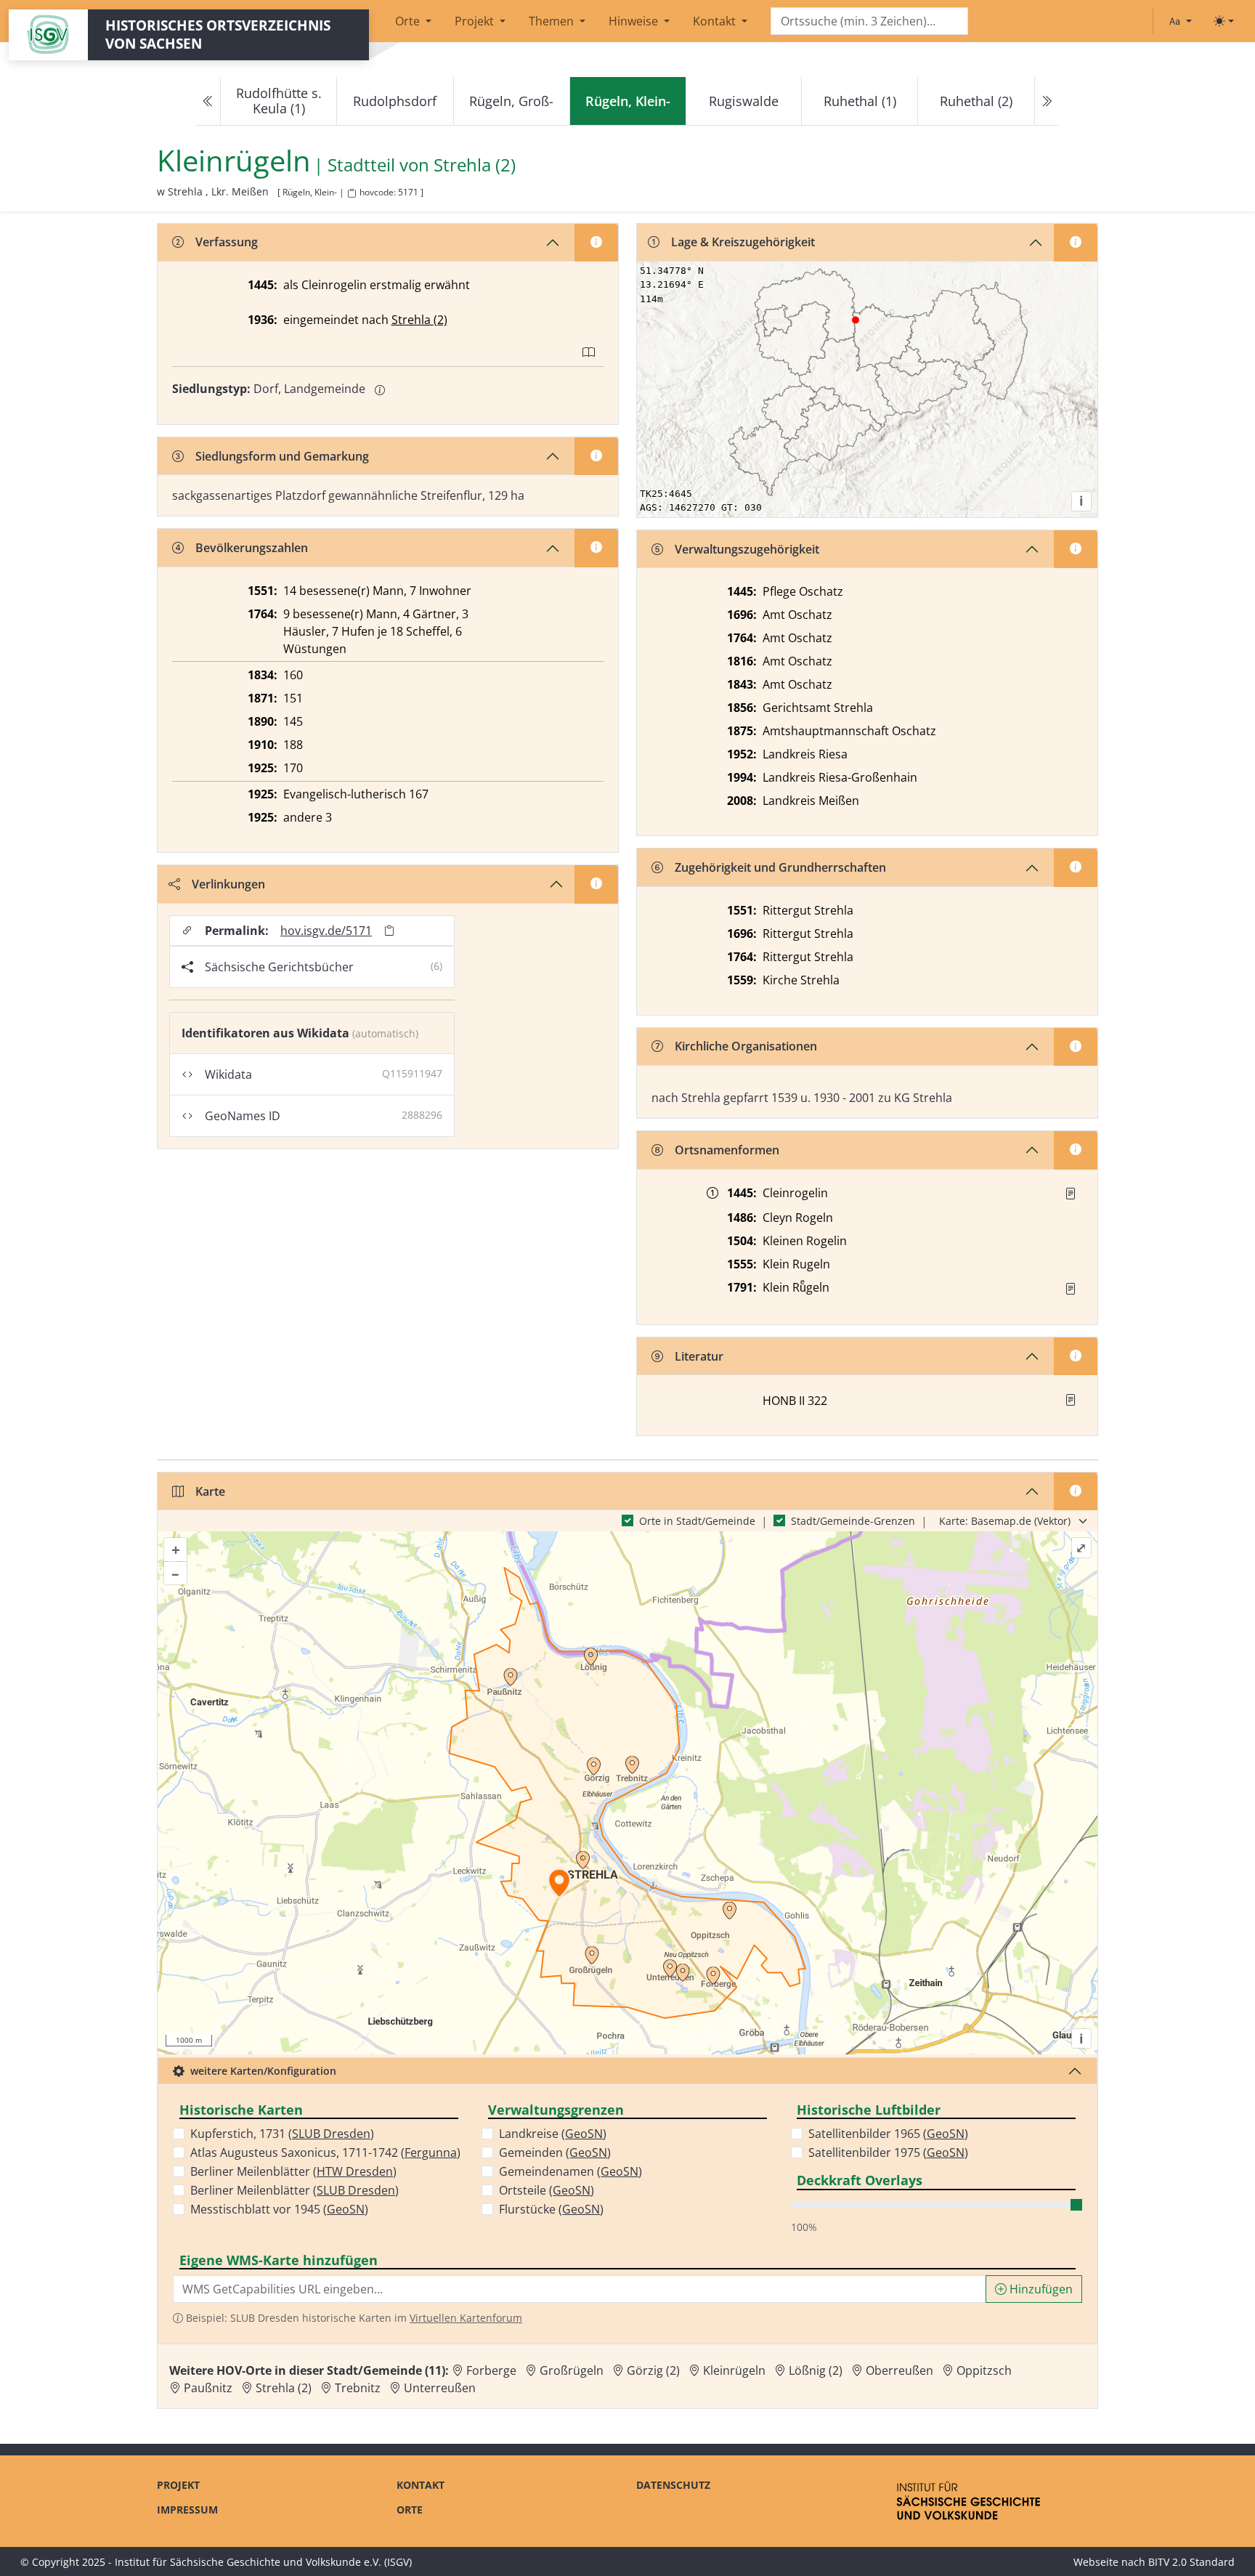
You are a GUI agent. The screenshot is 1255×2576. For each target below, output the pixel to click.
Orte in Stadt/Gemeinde (697, 1521)
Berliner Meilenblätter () (293, 2171)
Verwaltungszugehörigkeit (747, 549)
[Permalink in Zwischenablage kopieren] (389, 930)
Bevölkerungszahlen (252, 548)
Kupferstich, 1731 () (282, 2134)
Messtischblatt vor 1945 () (279, 2209)
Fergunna (431, 2152)
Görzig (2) (653, 2370)
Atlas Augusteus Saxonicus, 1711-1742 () (325, 2152)
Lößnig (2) (816, 2370)
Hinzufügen (1040, 2289)
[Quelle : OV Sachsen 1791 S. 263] (1071, 1289)
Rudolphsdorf (395, 101)
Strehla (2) (475, 165)
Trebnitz (358, 2388)
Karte (210, 1491)
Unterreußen (440, 2388)
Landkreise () (553, 2134)
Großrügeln (572, 2370)
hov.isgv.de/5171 (326, 931)
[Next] (1047, 101)
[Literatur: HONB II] (1071, 1400)
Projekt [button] (476, 21)
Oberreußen (899, 2370)
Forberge (491, 2370)
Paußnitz (208, 2388)
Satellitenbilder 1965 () (888, 2134)
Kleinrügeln (734, 2370)
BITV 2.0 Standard (1191, 2562)
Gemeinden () (555, 2152)
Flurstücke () (551, 2209)
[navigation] (627, 101)
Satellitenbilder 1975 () (888, 2152)
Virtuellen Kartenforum (466, 2318)
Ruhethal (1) (860, 101)
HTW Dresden (355, 2171)
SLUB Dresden (331, 2134)
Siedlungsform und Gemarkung (282, 456)
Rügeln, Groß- (511, 101)
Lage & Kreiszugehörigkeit (743, 242)
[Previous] (208, 101)
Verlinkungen (228, 884)
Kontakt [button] (716, 21)
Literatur (699, 1356)
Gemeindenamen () (570, 2171)
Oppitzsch (984, 2370)
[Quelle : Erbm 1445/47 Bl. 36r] (1071, 1194)
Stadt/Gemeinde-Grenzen (853, 1521)
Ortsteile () (547, 2190)
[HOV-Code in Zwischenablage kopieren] (352, 194)
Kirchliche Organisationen (746, 1046)
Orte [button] (409, 21)
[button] (1071, 1194)
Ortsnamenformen (727, 1150)
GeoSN (346, 2209)
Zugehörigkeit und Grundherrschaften (780, 867)
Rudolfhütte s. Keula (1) (279, 101)
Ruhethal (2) (976, 101)
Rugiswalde (744, 101)
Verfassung (227, 242)
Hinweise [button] (635, 21)
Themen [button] (553, 21)
